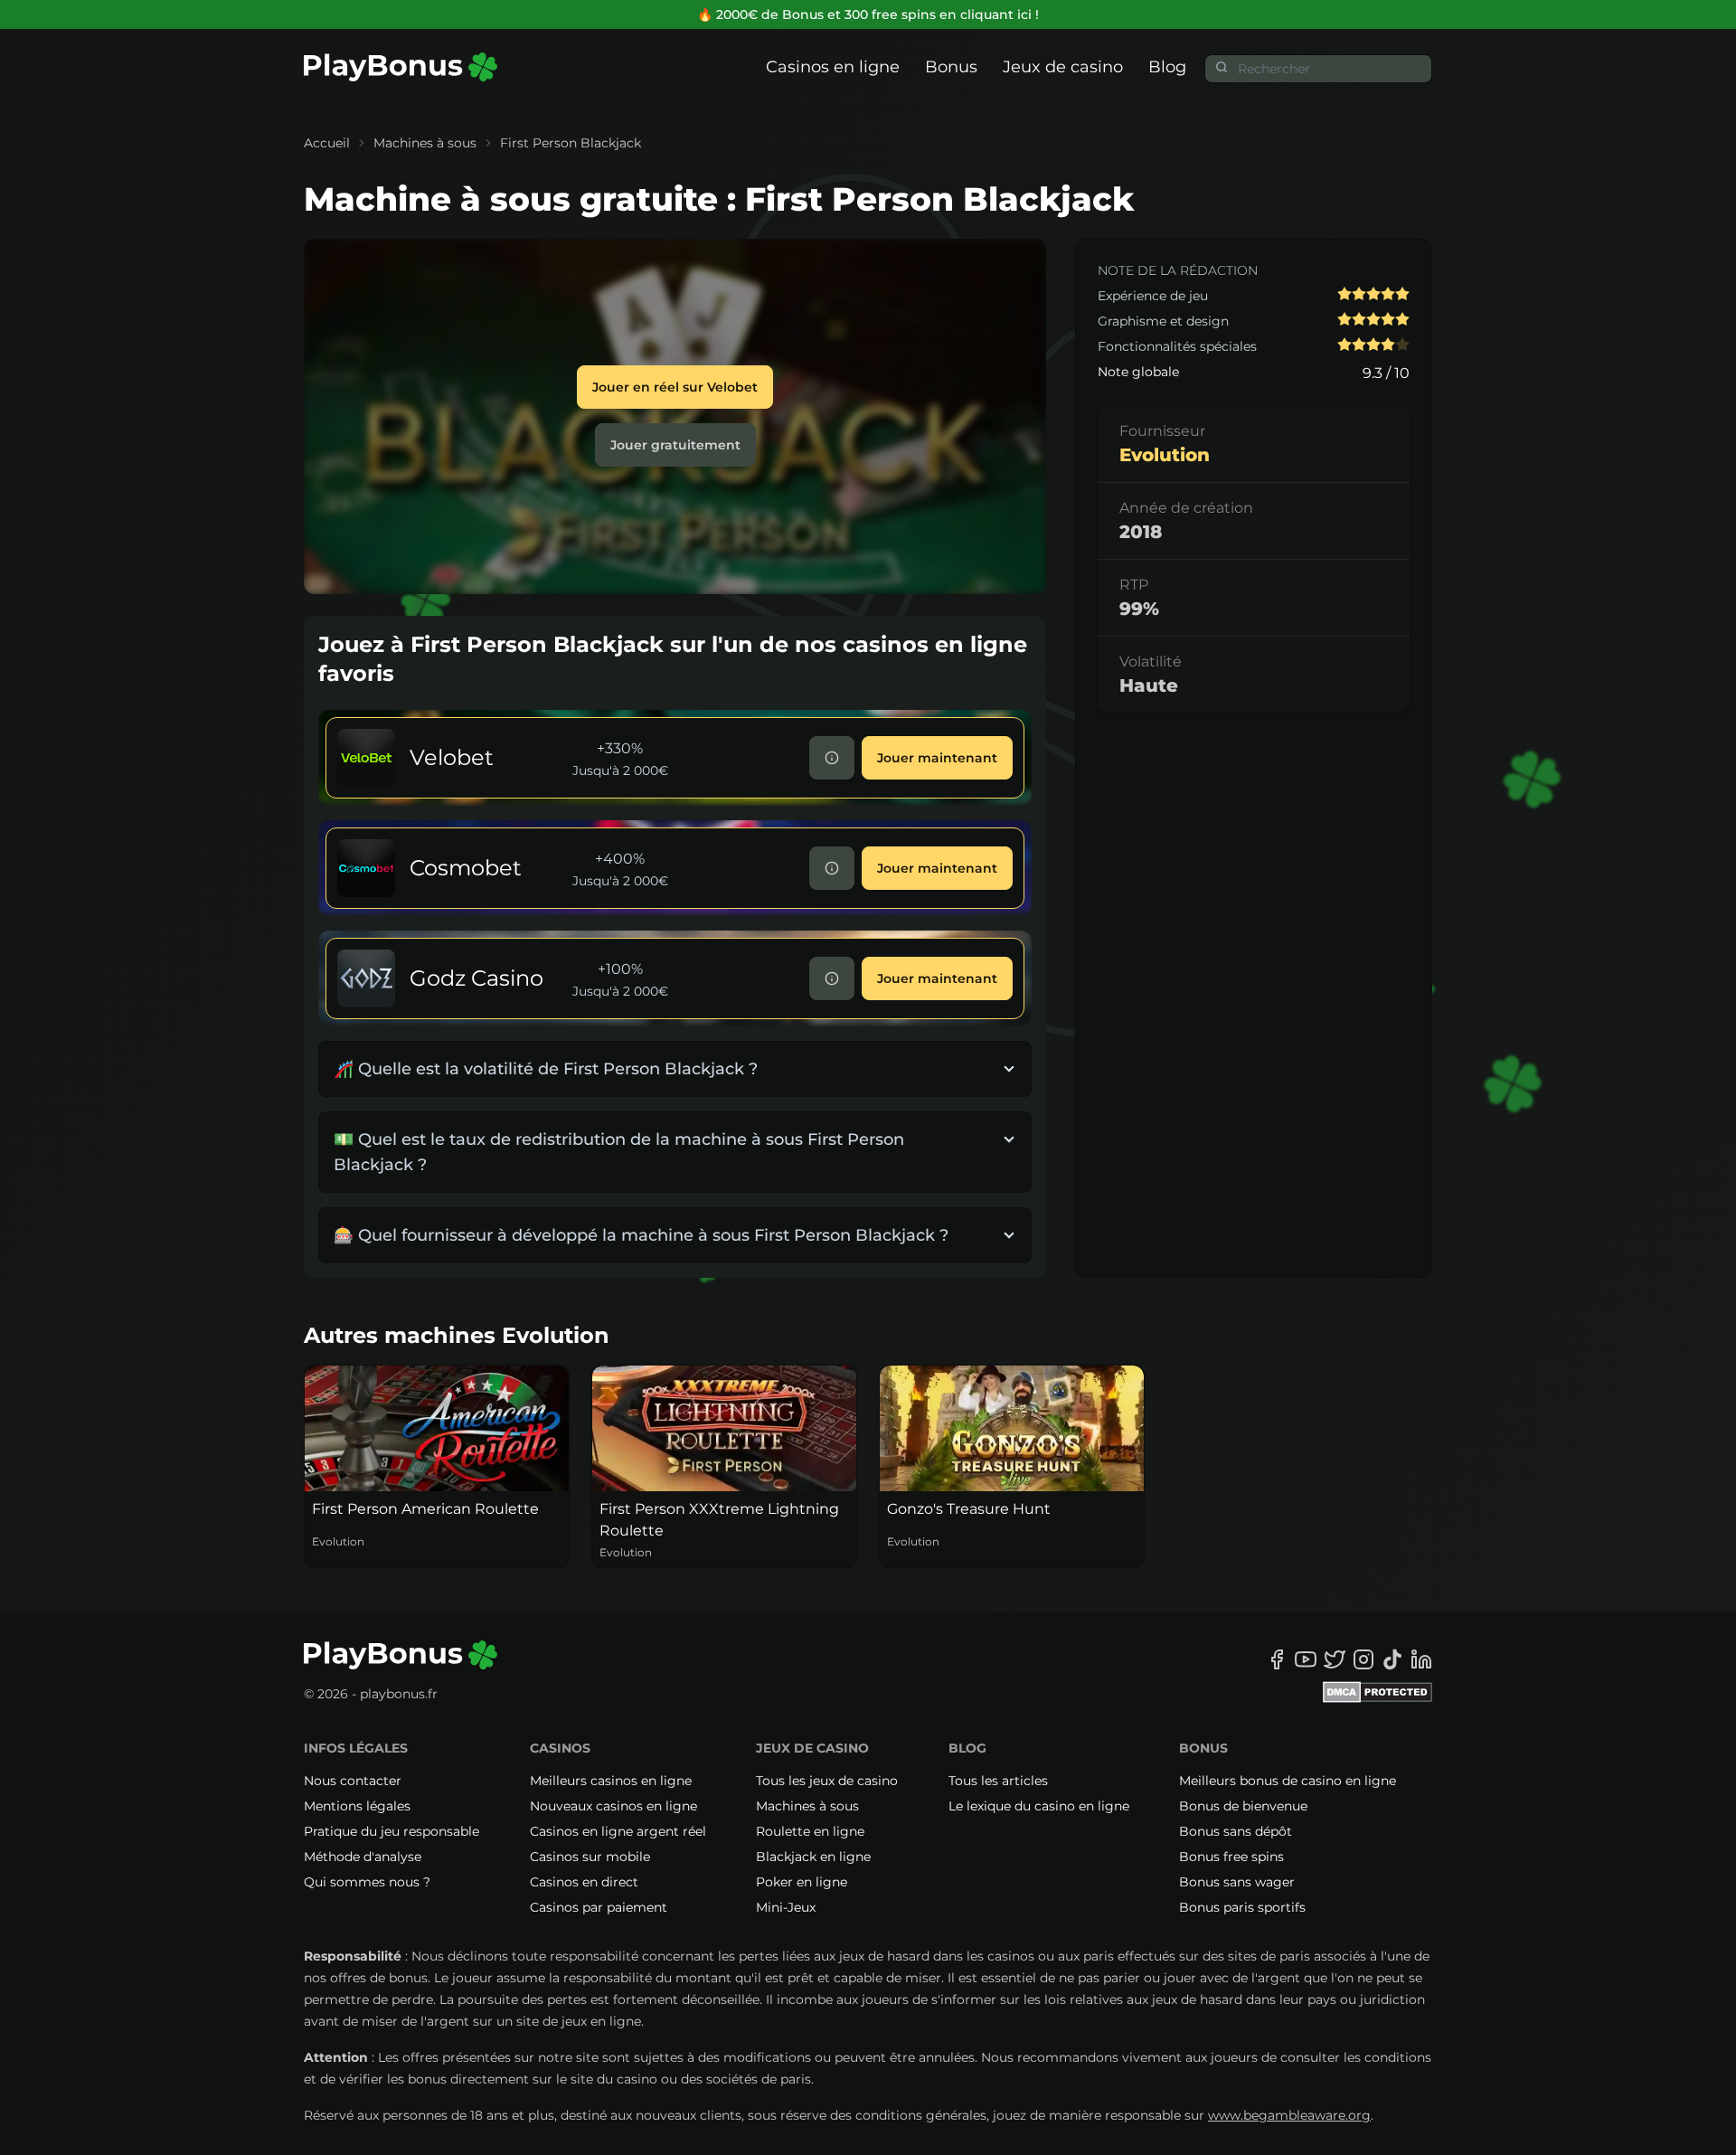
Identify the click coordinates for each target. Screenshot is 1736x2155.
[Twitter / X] (1335, 1659)
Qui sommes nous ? (367, 1882)
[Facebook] (1277, 1659)
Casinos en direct (584, 1882)
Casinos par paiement (599, 1907)
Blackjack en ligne (813, 1857)
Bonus (951, 67)
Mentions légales (357, 1806)
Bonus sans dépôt (1236, 1831)
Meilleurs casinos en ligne (611, 1781)
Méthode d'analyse (363, 1857)
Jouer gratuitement (675, 445)
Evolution (1165, 455)
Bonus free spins (1231, 1857)
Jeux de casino (1063, 67)
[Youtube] (1306, 1659)
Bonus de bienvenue (1243, 1806)
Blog (1167, 67)
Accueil (327, 143)
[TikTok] (1392, 1659)
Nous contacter (353, 1781)
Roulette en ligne (810, 1831)
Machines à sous (425, 143)
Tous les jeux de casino (827, 1781)
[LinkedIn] (1421, 1659)
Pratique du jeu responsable (392, 1831)
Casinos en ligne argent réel (618, 1831)
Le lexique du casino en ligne (1039, 1806)
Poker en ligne (802, 1882)
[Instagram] (1363, 1659)
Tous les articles (998, 1781)
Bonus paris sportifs (1242, 1907)
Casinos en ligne (833, 67)
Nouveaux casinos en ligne (613, 1806)
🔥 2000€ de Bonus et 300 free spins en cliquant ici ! (868, 14)
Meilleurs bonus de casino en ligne (1288, 1781)
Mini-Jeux (786, 1907)
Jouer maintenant (937, 758)
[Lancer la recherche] (1222, 67)
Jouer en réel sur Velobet (675, 387)
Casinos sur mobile (590, 1857)
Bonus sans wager (1237, 1882)
